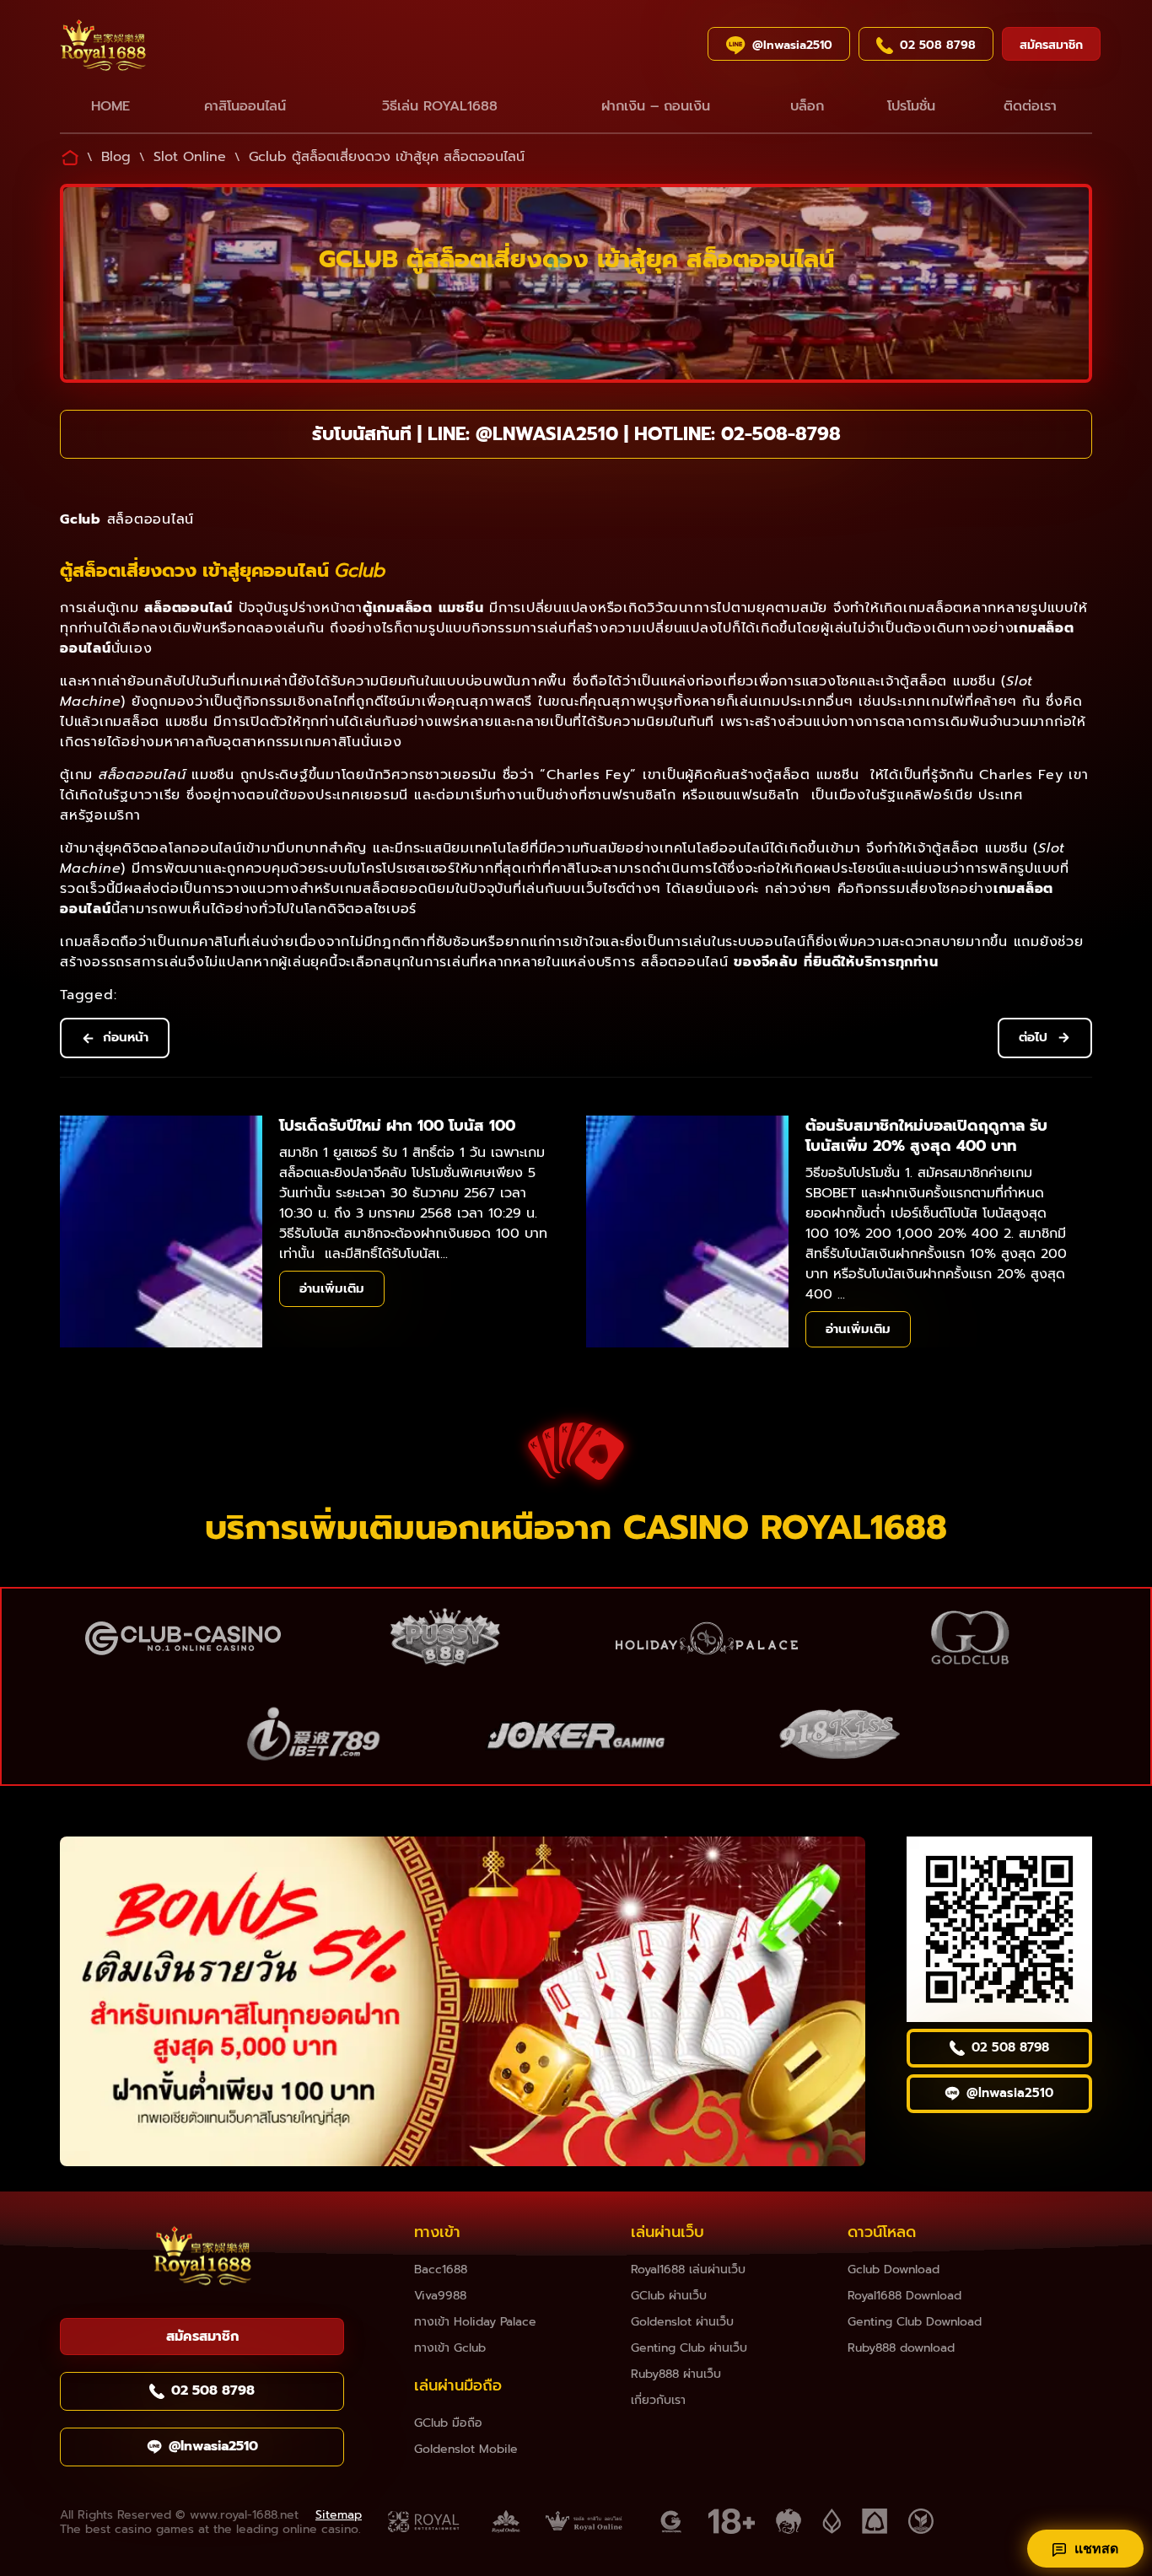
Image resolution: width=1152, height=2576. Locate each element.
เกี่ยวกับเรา (658, 2400)
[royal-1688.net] (202, 2259)
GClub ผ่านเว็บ (669, 2296)
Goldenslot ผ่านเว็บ (682, 2322)
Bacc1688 (441, 2269)
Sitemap (339, 2515)
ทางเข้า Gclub (450, 2348)
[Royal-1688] (159, 48)
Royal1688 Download (904, 2296)
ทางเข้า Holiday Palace (475, 2322)
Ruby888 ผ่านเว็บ (676, 2374)
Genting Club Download (915, 2322)
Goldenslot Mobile (466, 2449)
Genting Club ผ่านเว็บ (689, 2348)
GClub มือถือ (448, 2423)
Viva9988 (440, 2296)
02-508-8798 (781, 434)
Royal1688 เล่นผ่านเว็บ (688, 2269)
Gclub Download (894, 2269)
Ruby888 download (901, 2348)
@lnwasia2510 (547, 434)
